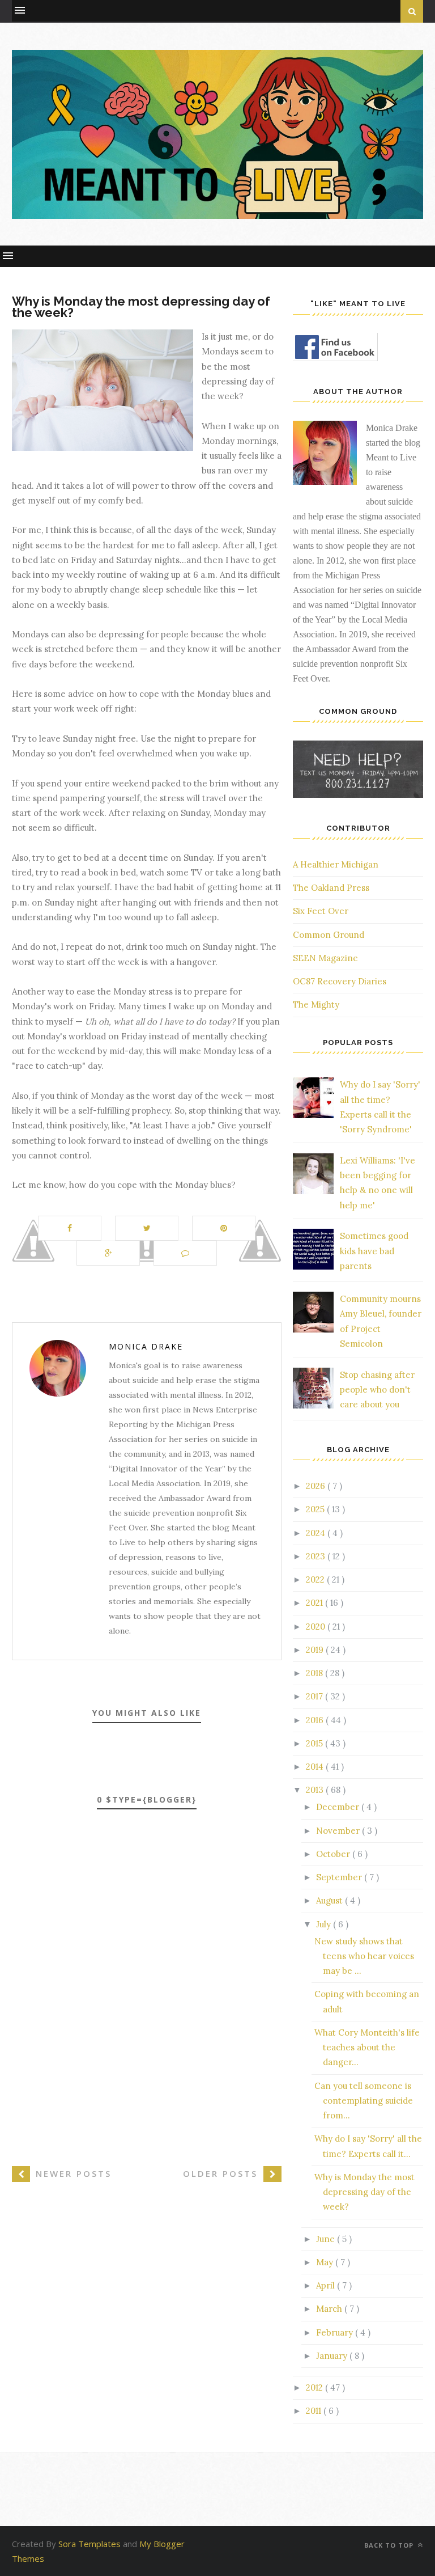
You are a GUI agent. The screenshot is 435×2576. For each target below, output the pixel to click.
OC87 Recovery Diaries (340, 981)
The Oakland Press (331, 888)
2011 (315, 2411)
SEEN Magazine (325, 958)
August (330, 1900)
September (340, 1877)
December (339, 1807)
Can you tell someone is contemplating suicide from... (364, 2101)
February (336, 2332)
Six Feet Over (321, 911)
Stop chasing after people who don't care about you (377, 1390)
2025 (316, 1509)
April (327, 2285)
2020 (317, 1627)
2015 (315, 1743)
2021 (315, 1603)
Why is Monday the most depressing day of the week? (364, 2192)
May (326, 2262)
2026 (317, 1486)
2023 (317, 1556)
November (339, 1831)
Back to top (390, 2545)
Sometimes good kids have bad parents (374, 1251)
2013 (316, 1790)
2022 (316, 1579)
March (330, 2309)
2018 (315, 1673)
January (333, 2356)
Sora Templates (89, 2544)
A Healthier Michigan (336, 864)
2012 (315, 2387)
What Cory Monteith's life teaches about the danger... (367, 2048)
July (325, 1924)
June (327, 2239)
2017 (315, 1696)
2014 (316, 1767)
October (334, 1854)
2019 (316, 1650)
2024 (317, 1533)
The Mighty (316, 1004)
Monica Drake (146, 1346)
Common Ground (329, 935)
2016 (316, 1720)
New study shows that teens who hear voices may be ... (364, 1956)
